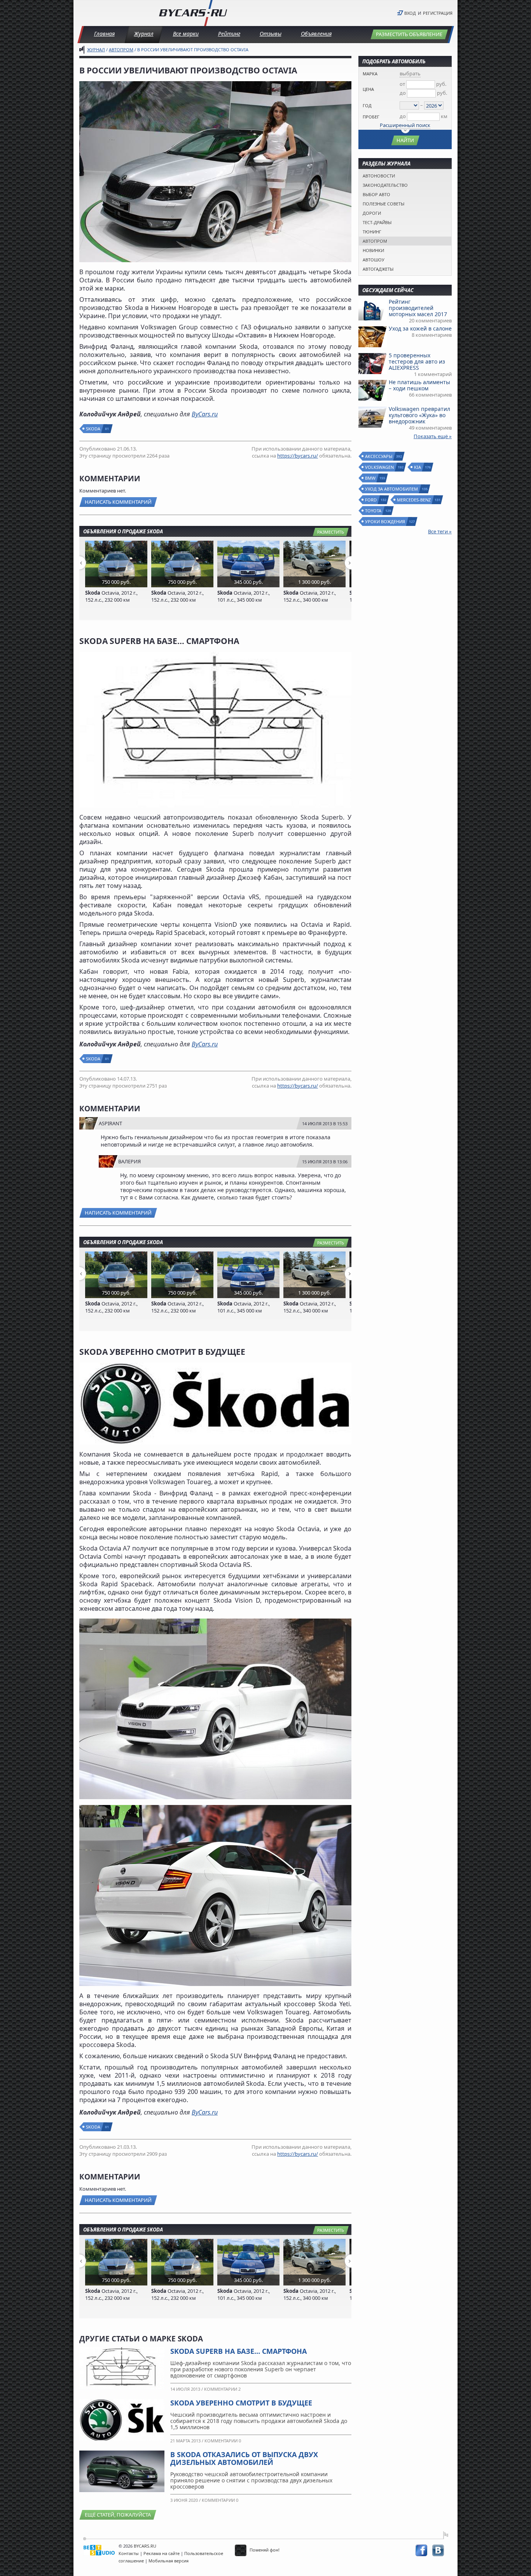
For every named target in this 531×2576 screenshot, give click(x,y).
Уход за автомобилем (392, 489)
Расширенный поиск (405, 125)
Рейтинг (229, 34)
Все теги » (440, 531)
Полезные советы (383, 204)
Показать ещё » (433, 436)
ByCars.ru (205, 414)
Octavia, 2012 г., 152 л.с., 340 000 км (310, 596)
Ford (371, 500)
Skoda (93, 429)
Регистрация (438, 13)
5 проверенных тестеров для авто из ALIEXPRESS (417, 361)
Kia (418, 467)
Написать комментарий (118, 502)
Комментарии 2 (222, 2389)
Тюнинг (372, 232)
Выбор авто (376, 194)
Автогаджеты (378, 269)
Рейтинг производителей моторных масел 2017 (418, 308)
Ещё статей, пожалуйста (118, 2515)
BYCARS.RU (145, 2546)
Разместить (331, 532)
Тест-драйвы (377, 222)
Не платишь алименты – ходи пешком (419, 385)
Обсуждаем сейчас (388, 290)
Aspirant (110, 1123)
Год (367, 105)
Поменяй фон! (264, 2550)
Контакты (129, 2553)
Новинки (373, 250)
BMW (371, 478)
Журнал (144, 34)
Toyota (374, 511)
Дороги (372, 213)
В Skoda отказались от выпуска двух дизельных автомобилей (244, 2458)
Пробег (371, 117)
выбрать (410, 73)
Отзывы (271, 34)
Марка (370, 74)
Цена (368, 89)
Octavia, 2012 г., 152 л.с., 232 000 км (111, 596)
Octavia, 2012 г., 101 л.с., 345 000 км (244, 596)
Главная (104, 34)
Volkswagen (380, 467)
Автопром (121, 50)
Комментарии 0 (223, 2441)
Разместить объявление (409, 34)
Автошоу (374, 260)
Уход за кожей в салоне (420, 328)
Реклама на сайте (162, 2553)
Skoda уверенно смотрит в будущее (241, 2403)
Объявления (316, 34)
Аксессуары (379, 456)
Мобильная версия (169, 2561)
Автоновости (379, 176)
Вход (410, 13)
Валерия (129, 1161)
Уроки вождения (385, 521)
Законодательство (385, 185)
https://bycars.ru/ (298, 456)
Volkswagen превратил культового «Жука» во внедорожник (419, 415)
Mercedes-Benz (414, 500)
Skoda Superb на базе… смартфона (238, 2351)
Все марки (186, 34)
